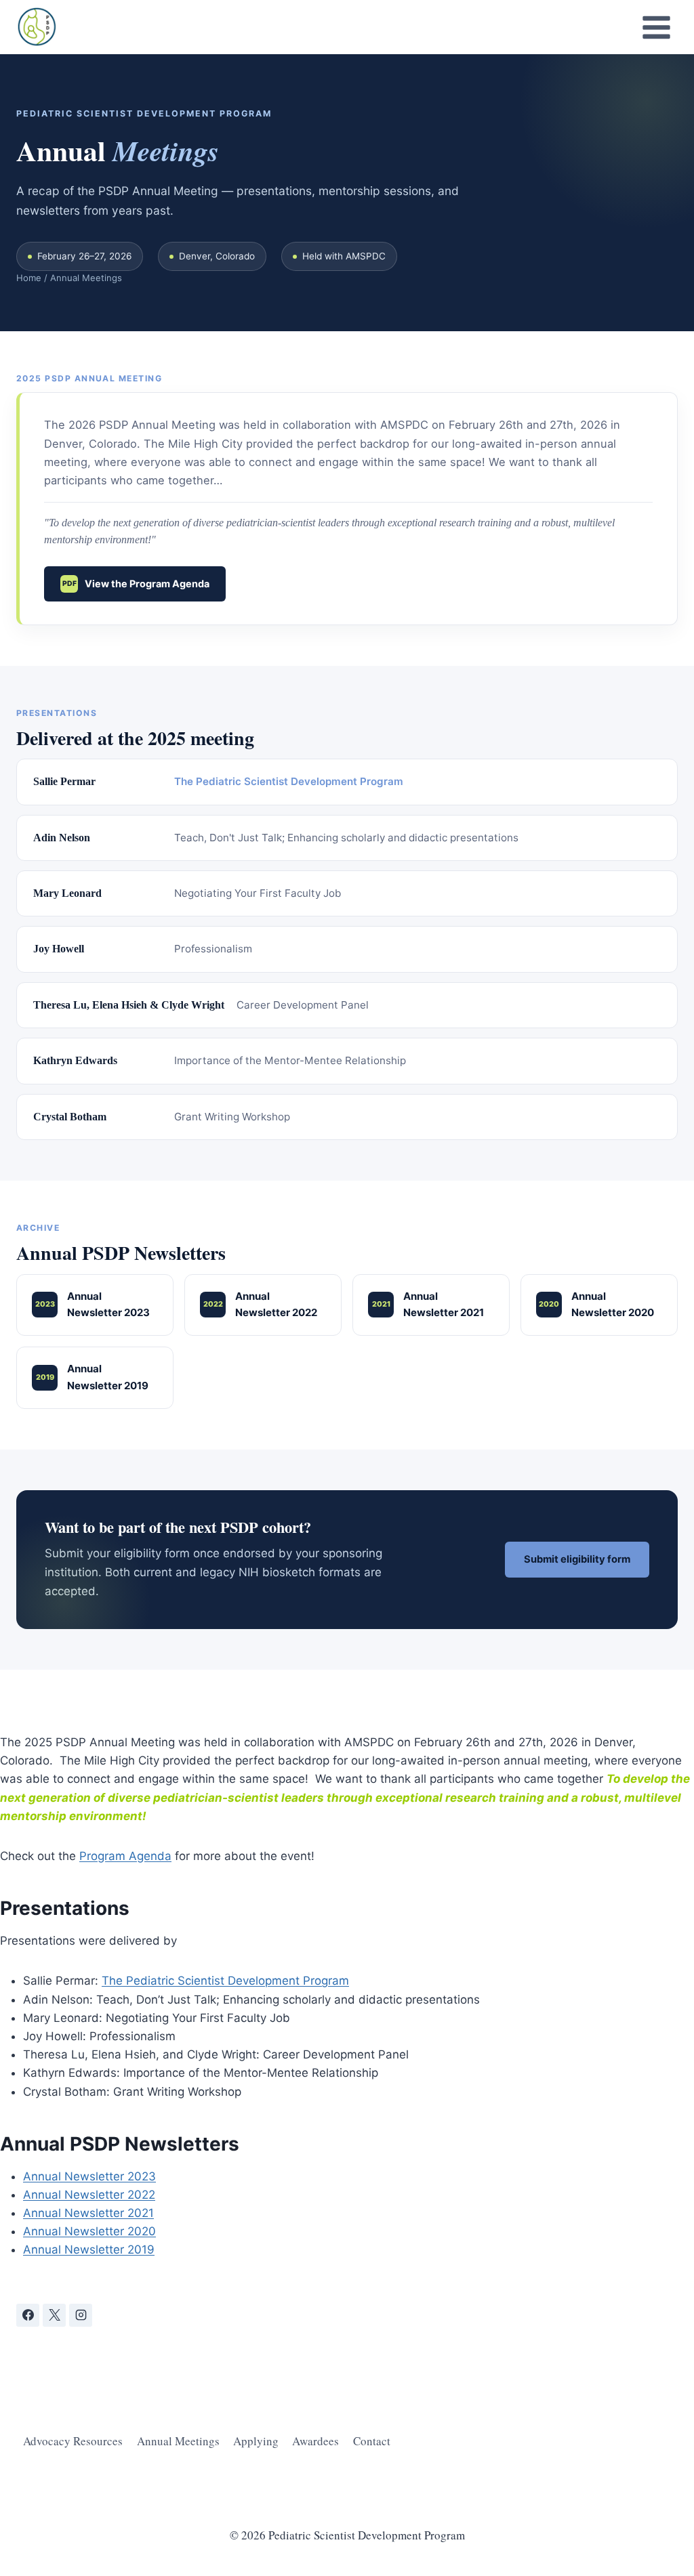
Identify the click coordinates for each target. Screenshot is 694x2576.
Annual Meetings (178, 2441)
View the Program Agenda (136, 584)
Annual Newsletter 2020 (596, 1305)
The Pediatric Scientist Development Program (289, 781)
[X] (54, 2315)
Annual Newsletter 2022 (261, 1305)
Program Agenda (125, 1856)
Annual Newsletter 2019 (93, 1377)
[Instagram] (81, 2315)
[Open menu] (656, 27)
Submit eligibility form (577, 1559)
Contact (372, 2441)
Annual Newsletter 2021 (428, 1305)
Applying (256, 2441)
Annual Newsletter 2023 (93, 1305)
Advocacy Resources (73, 2441)
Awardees (315, 2441)
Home (29, 278)
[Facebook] (28, 2315)
